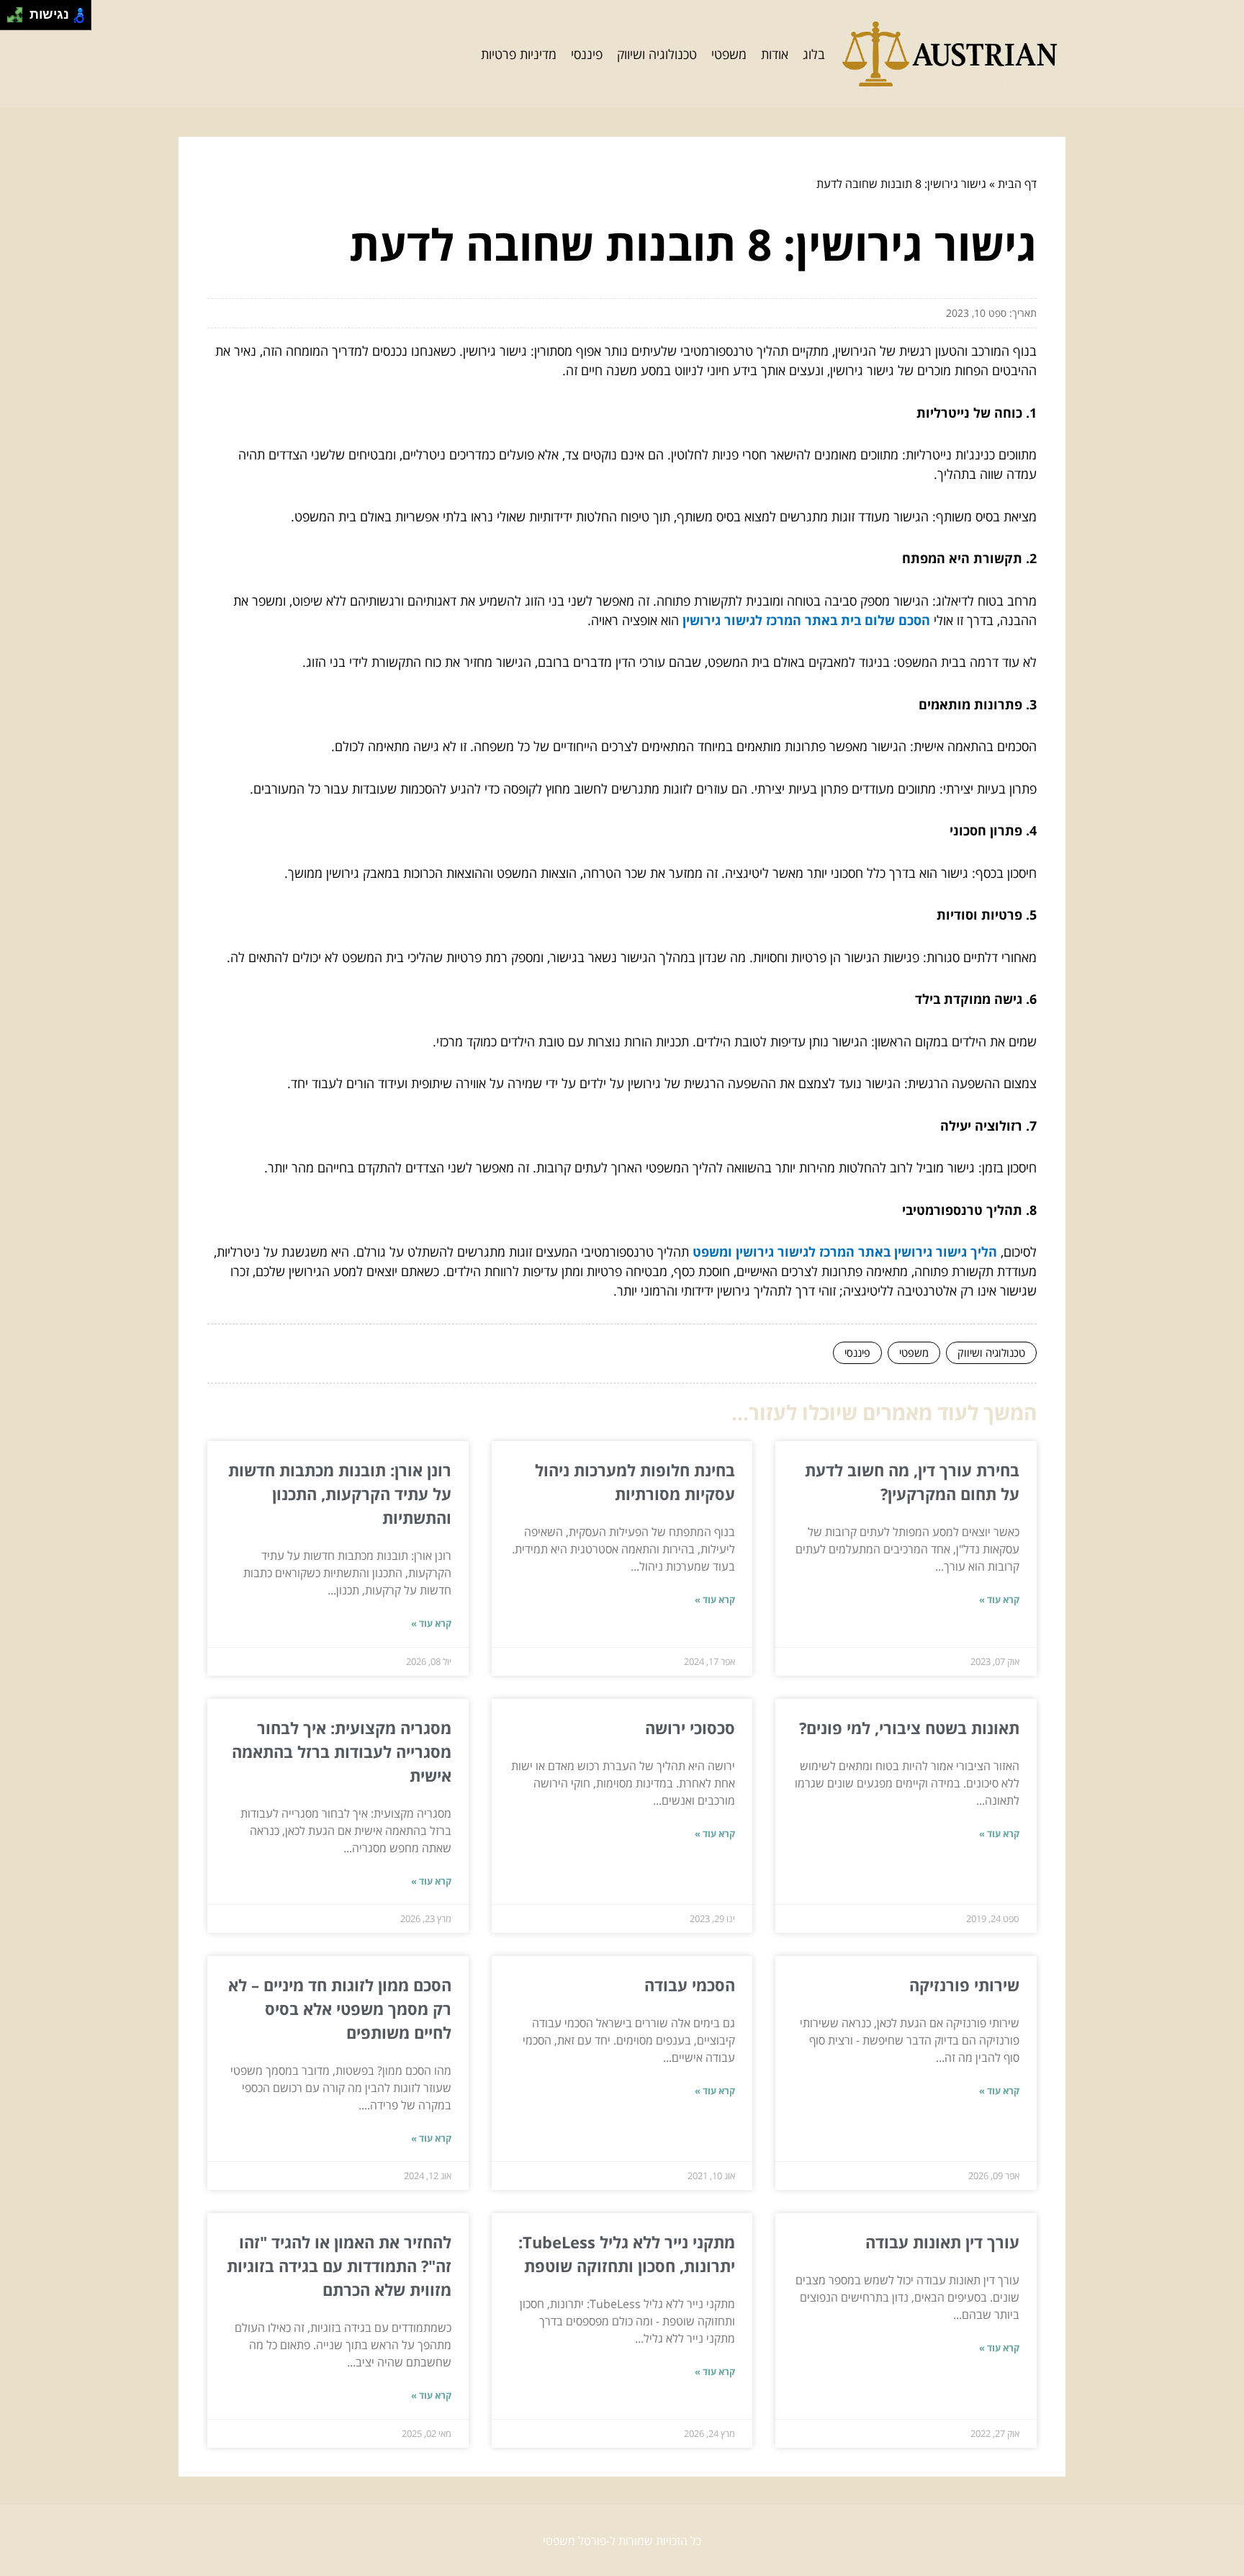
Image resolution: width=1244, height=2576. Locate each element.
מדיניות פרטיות (519, 54)
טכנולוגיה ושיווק (657, 54)
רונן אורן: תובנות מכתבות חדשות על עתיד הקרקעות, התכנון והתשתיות (340, 1494)
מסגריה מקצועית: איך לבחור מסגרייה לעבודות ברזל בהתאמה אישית (342, 1751)
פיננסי (587, 54)
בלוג (814, 54)
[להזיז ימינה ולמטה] (19, 19)
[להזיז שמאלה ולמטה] (11, 19)
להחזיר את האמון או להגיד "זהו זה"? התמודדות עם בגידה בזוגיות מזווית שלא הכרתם (339, 2266)
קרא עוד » (999, 1599)
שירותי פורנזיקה (964, 1985)
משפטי (729, 54)
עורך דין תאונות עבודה (942, 2242)
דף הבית (1017, 184)
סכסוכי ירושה (690, 1728)
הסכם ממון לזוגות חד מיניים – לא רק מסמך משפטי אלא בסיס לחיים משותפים (340, 2009)
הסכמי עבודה (690, 1985)
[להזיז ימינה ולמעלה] (19, 11)
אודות (775, 54)
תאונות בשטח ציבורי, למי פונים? (909, 1728)
